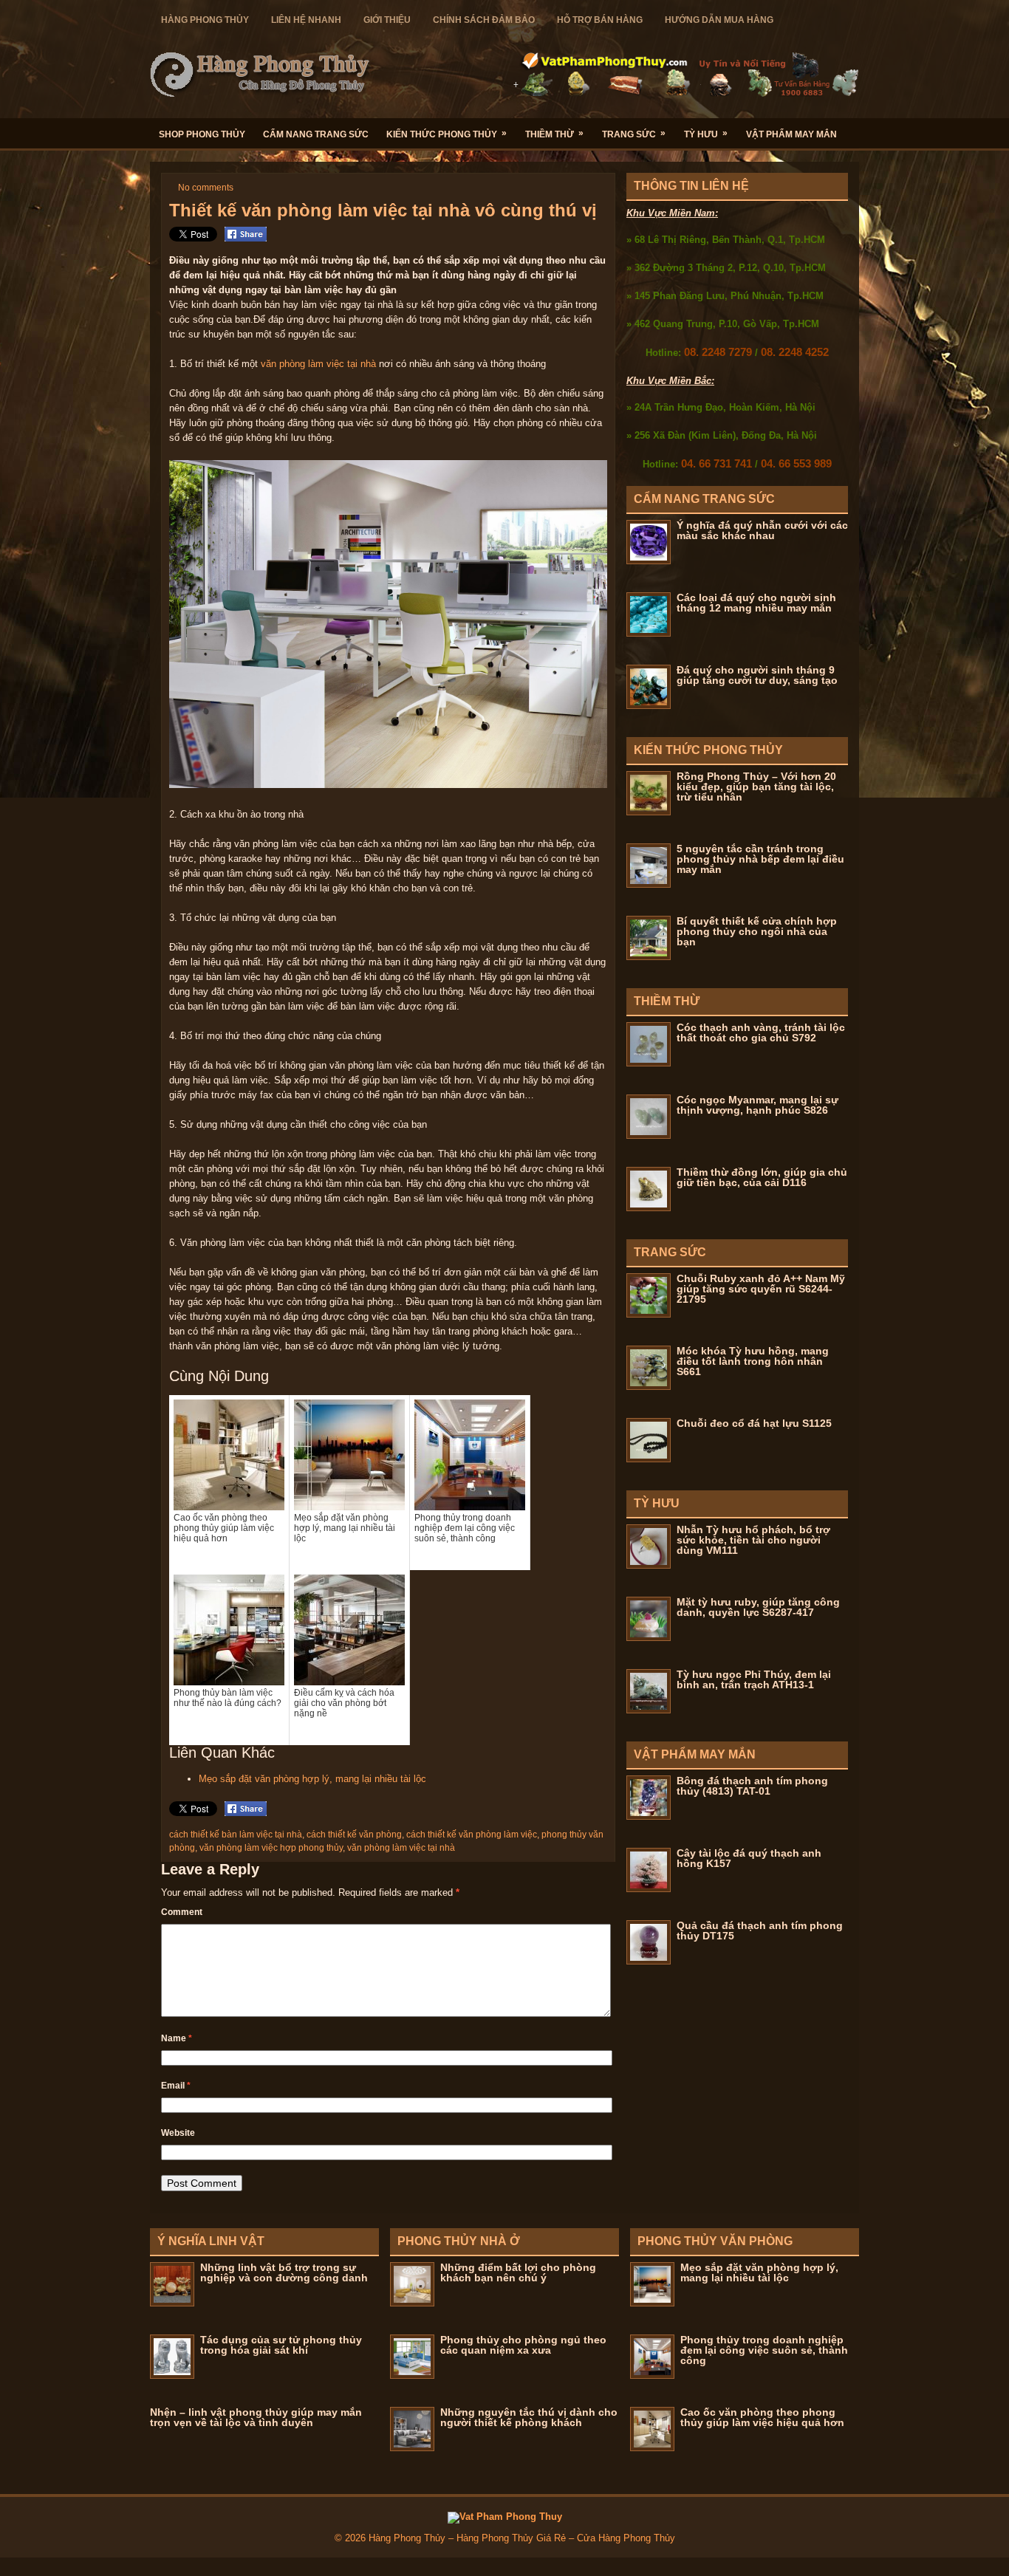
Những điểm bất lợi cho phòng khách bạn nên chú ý (518, 2272)
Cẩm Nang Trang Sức (316, 134)
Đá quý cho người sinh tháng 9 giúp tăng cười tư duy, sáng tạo (757, 675)
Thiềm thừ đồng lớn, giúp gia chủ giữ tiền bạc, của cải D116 (762, 1177)
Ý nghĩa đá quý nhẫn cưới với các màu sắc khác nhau (762, 530)
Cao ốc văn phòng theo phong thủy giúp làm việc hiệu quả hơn (762, 2417)
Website (178, 2133)
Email (176, 2086)
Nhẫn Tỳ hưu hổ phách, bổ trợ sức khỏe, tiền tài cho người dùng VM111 (753, 1540)
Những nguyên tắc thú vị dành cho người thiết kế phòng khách (529, 2417)
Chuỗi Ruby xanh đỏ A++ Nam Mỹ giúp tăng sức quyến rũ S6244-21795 (761, 1289)
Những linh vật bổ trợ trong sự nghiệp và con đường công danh (284, 2272)
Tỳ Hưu (706, 134)
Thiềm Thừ (554, 134)
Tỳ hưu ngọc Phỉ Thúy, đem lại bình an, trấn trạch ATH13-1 (754, 1679)
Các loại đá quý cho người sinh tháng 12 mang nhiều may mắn (756, 603)
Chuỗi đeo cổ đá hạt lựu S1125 (754, 1423)
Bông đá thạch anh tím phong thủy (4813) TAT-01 (752, 1786)
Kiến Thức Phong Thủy (447, 134)
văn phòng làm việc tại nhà (318, 364)
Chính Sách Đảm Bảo (484, 20)
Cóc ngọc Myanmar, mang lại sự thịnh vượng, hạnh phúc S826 (757, 1105)
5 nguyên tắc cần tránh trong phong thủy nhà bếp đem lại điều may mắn (760, 859)
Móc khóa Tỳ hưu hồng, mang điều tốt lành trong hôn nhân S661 (753, 1361)
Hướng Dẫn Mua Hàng (719, 20)
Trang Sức (634, 134)
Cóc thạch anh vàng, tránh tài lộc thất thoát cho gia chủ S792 (761, 1032)
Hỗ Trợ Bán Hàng (600, 20)
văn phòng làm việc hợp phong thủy (271, 1848)
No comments (206, 188)
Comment (182, 1912)
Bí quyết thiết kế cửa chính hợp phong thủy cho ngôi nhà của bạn (757, 931)
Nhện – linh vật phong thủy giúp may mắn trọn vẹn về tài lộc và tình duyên (256, 2417)
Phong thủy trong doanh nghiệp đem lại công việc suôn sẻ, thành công (764, 2350)
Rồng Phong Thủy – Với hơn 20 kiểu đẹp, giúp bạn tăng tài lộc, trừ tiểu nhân (756, 787)
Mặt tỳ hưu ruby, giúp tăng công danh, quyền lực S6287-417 (758, 1607)
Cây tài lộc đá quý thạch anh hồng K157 (749, 1858)
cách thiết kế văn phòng (354, 1835)
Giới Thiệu (387, 20)
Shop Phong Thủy (202, 134)
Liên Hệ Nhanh (306, 20)
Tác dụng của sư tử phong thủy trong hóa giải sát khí (281, 2345)
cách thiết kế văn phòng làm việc (472, 1835)
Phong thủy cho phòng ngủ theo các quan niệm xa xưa (523, 2345)
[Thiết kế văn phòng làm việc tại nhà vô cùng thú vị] (388, 785)
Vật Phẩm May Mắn (791, 134)
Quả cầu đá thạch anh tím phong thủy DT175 (760, 1931)
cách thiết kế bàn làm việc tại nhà (236, 1835)
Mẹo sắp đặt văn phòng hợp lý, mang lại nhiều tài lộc (312, 1779)
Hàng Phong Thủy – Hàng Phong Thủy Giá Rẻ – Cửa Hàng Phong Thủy (522, 2538)
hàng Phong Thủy (205, 20)
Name (177, 2038)
